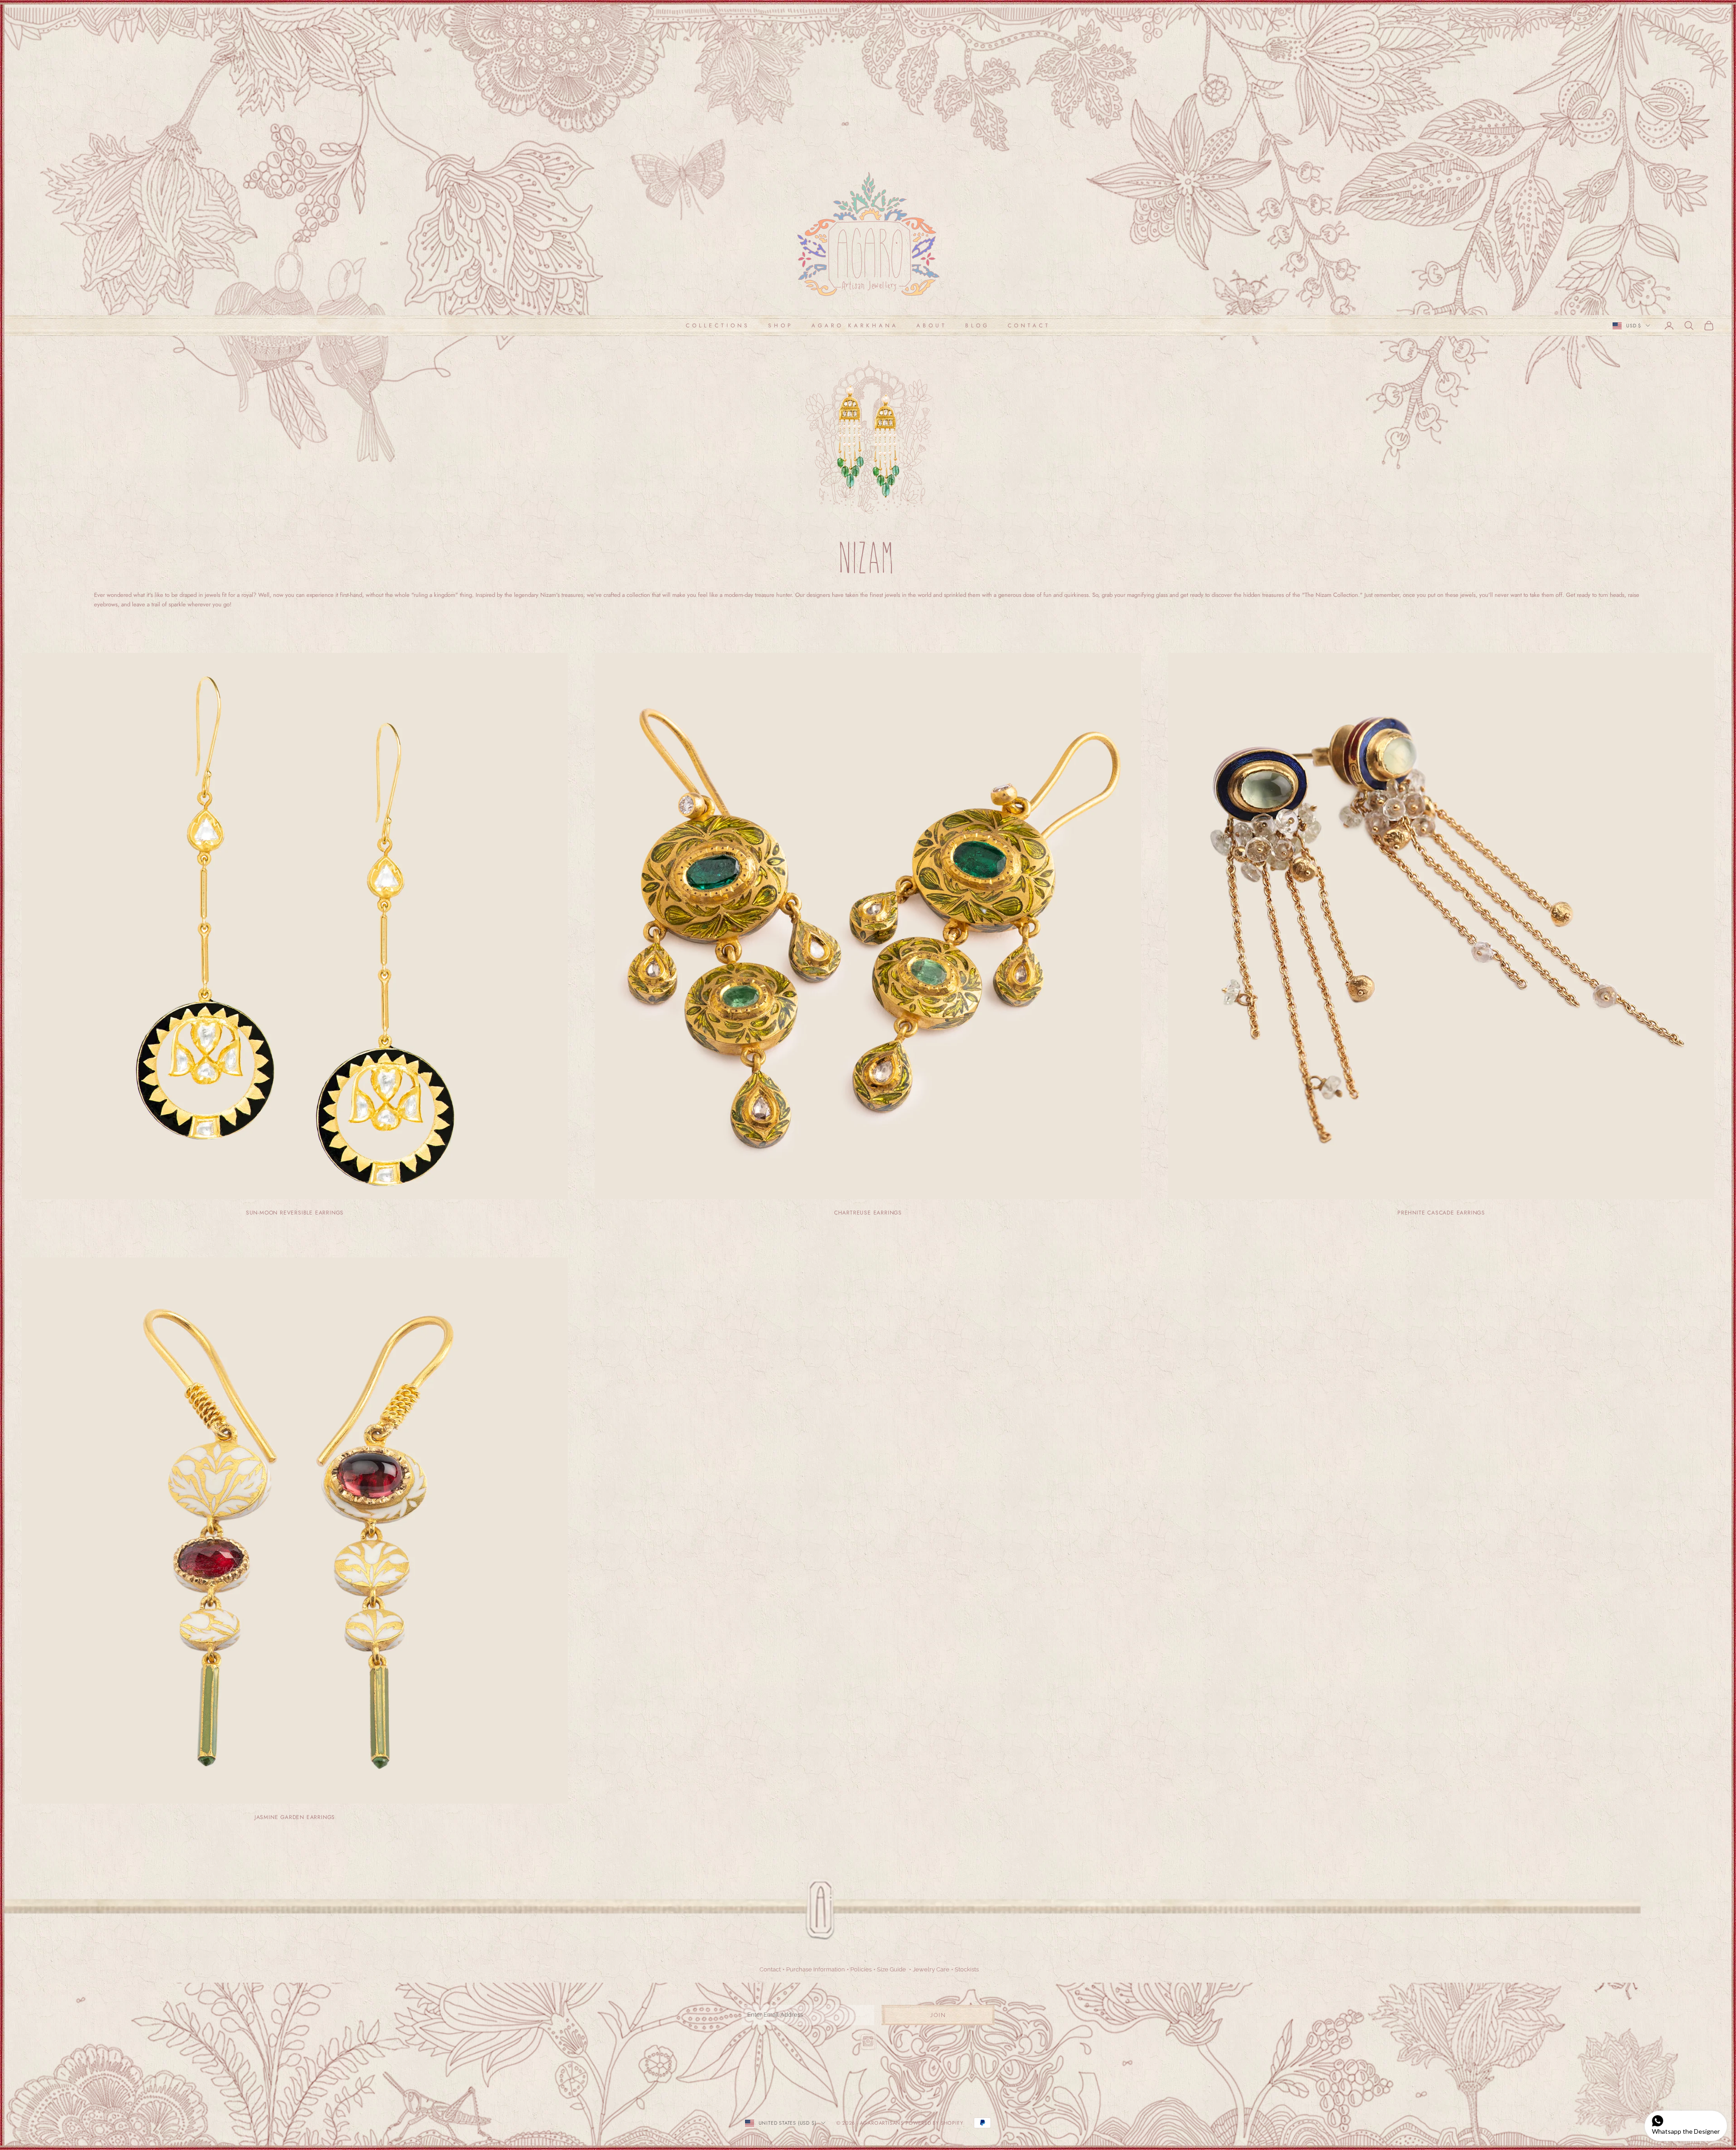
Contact (1029, 326)
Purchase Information (816, 1969)
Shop (781, 326)
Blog (977, 326)
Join (938, 2015)
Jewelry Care (931, 1969)
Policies (861, 1969)
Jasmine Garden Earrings (295, 1817)
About (932, 326)
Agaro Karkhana (855, 326)
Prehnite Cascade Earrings (1441, 1213)
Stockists (967, 1969)
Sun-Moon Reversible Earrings (295, 1213)
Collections (718, 326)
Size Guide (892, 1969)
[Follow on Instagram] (868, 2041)
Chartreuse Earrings (868, 1213)
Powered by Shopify (934, 2123)
